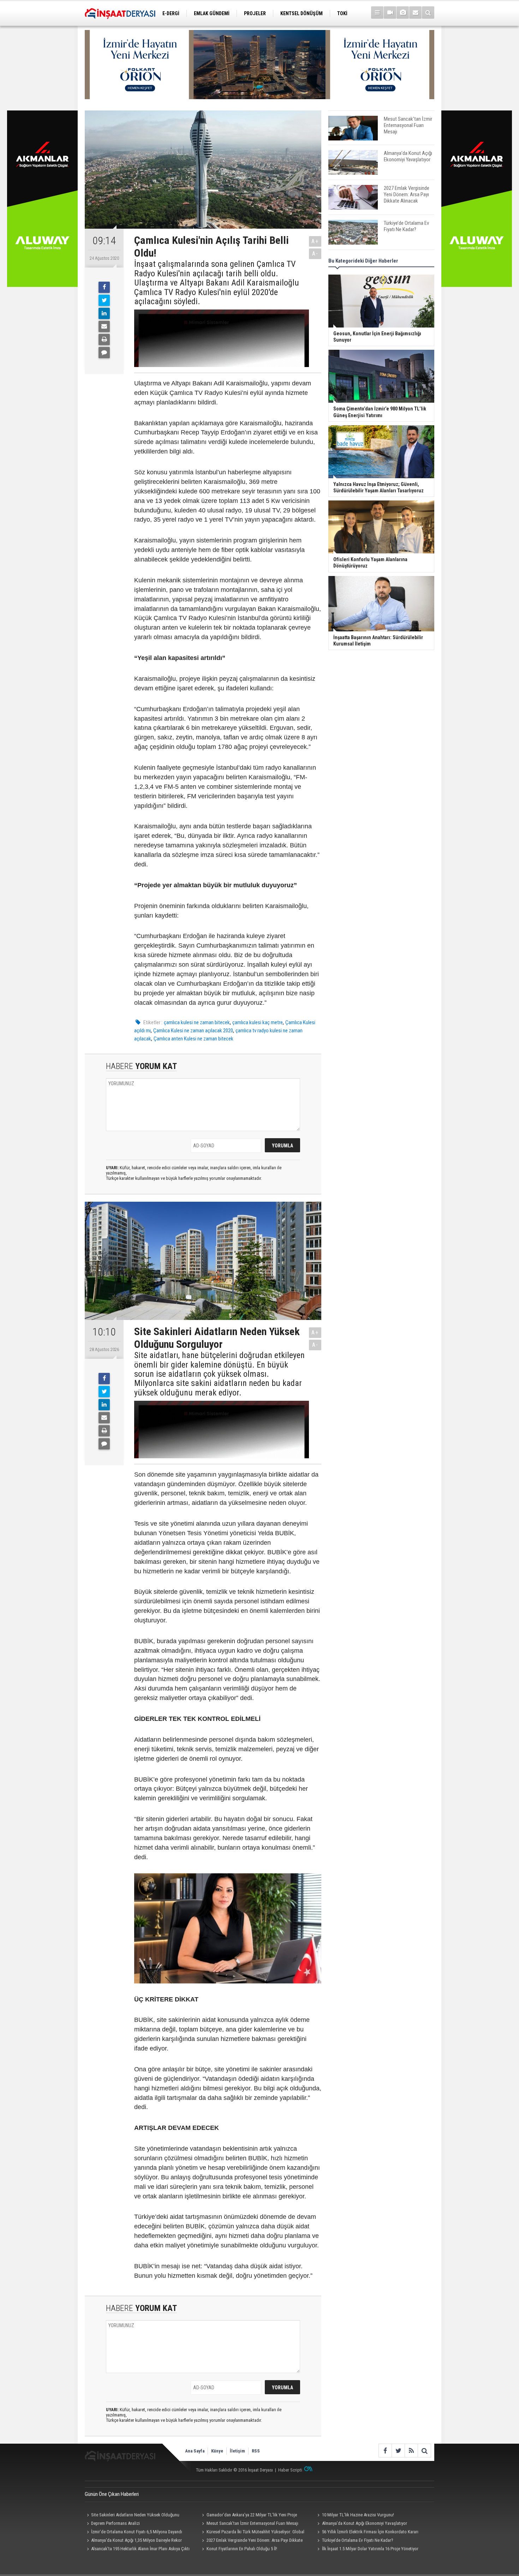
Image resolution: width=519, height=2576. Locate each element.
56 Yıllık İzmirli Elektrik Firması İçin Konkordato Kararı (370, 2532)
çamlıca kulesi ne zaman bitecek (197, 1022)
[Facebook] (104, 287)
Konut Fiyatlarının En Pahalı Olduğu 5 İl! (242, 2549)
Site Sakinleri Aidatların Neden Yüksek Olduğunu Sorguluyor (132, 2516)
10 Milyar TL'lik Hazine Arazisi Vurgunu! (358, 2515)
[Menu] (377, 13)
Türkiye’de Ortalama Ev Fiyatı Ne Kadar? (358, 2540)
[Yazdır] (104, 340)
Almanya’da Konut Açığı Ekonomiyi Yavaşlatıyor (365, 2523)
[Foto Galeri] (403, 13)
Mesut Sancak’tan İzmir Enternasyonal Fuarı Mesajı (252, 2523)
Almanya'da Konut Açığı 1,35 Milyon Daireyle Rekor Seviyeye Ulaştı (133, 2541)
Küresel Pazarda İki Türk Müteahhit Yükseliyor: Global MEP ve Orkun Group (252, 2533)
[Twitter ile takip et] (398, 2451)
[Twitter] (104, 300)
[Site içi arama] (428, 13)
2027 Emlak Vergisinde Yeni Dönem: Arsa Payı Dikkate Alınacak (251, 2541)
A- (315, 254)
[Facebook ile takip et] (385, 2451)
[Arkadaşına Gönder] (104, 326)
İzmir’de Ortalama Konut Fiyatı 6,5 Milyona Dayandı (137, 2532)
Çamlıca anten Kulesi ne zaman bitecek (193, 1039)
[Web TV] (390, 13)
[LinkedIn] (104, 313)
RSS (256, 2451)
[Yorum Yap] (104, 353)
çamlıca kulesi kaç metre (258, 1022)
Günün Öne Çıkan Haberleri (112, 2494)
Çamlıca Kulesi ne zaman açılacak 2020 (193, 1031)
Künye (217, 2451)
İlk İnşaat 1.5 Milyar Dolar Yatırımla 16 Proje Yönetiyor (370, 2549)
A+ (315, 241)
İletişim (237, 2451)
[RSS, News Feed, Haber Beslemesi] (411, 2451)
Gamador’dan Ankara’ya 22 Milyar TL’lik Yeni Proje (252, 2515)
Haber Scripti (290, 2470)
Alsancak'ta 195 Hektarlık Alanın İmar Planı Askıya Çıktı (140, 2549)
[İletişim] (415, 13)
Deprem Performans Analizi (115, 2523)
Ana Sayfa (195, 2451)
